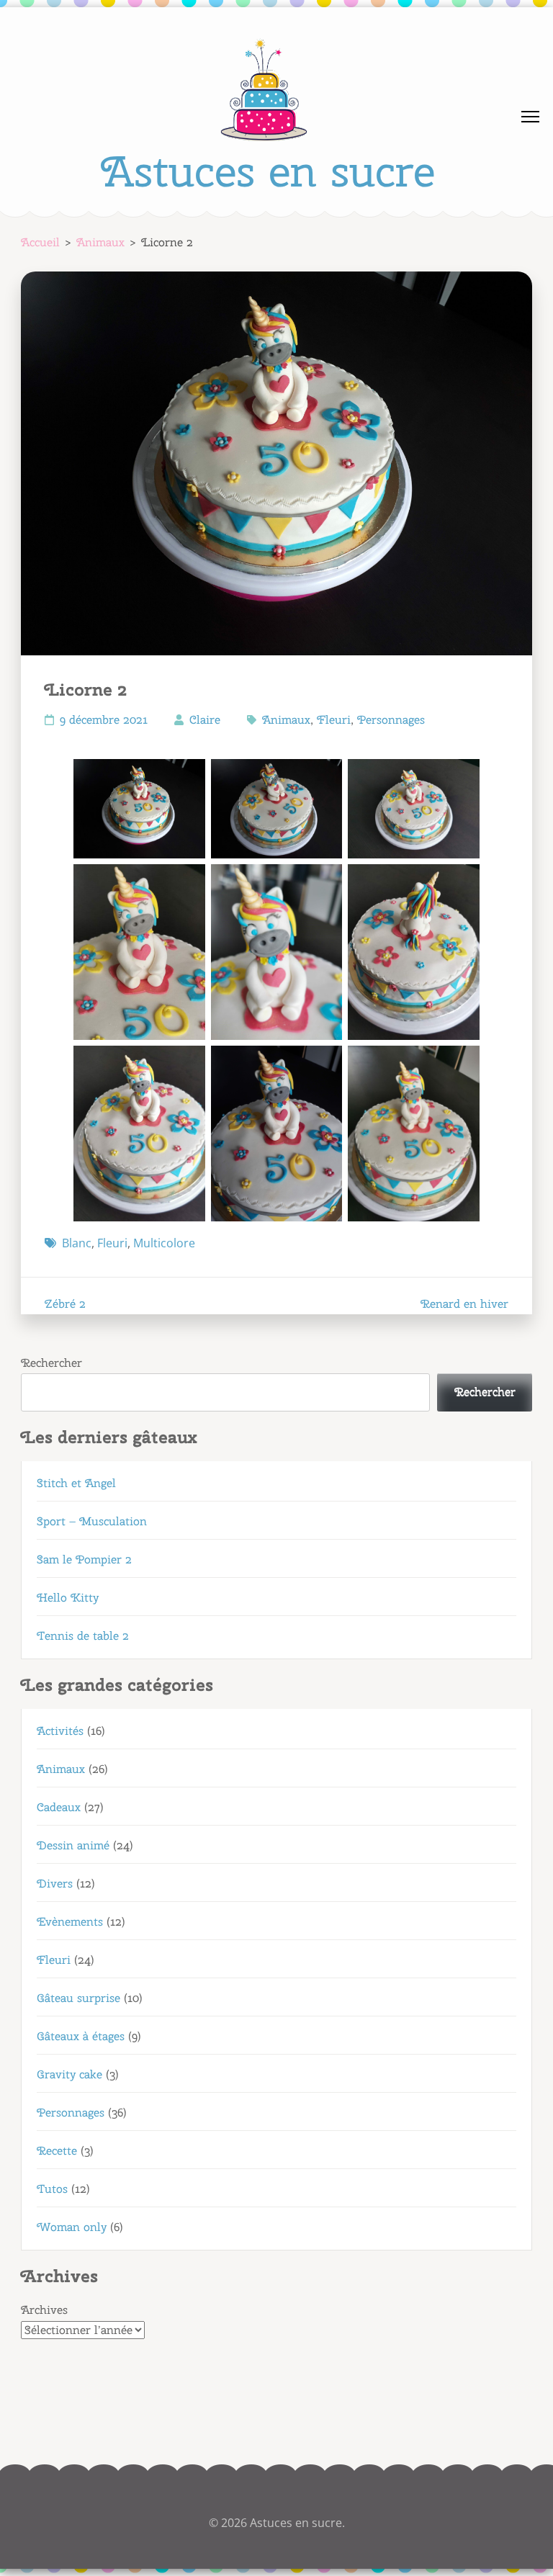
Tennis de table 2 (83, 1636)
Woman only (72, 2227)
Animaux (286, 720)
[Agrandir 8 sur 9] (323, 1064)
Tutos (52, 2189)
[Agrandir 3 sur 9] (461, 778)
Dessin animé (73, 1845)
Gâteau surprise (78, 1998)
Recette (57, 2151)
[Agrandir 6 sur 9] (461, 883)
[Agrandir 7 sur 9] (186, 1064)
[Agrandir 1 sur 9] (186, 778)
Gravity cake (69, 2074)
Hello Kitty (68, 1598)
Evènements (70, 1922)
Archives (44, 2310)
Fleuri (334, 720)
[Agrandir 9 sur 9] (461, 1064)
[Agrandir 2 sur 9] (323, 778)
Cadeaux (59, 1807)
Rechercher (51, 1363)
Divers (55, 1884)
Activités (60, 1731)
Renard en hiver (464, 1304)
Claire (205, 720)
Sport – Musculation (92, 1521)
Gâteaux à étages (81, 2036)
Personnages (391, 720)
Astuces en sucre (268, 171)
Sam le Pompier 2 (84, 1559)
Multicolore (164, 1243)
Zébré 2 (65, 1304)
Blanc (77, 1243)
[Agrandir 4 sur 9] (186, 883)
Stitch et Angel (76, 1483)
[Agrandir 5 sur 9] (323, 883)
